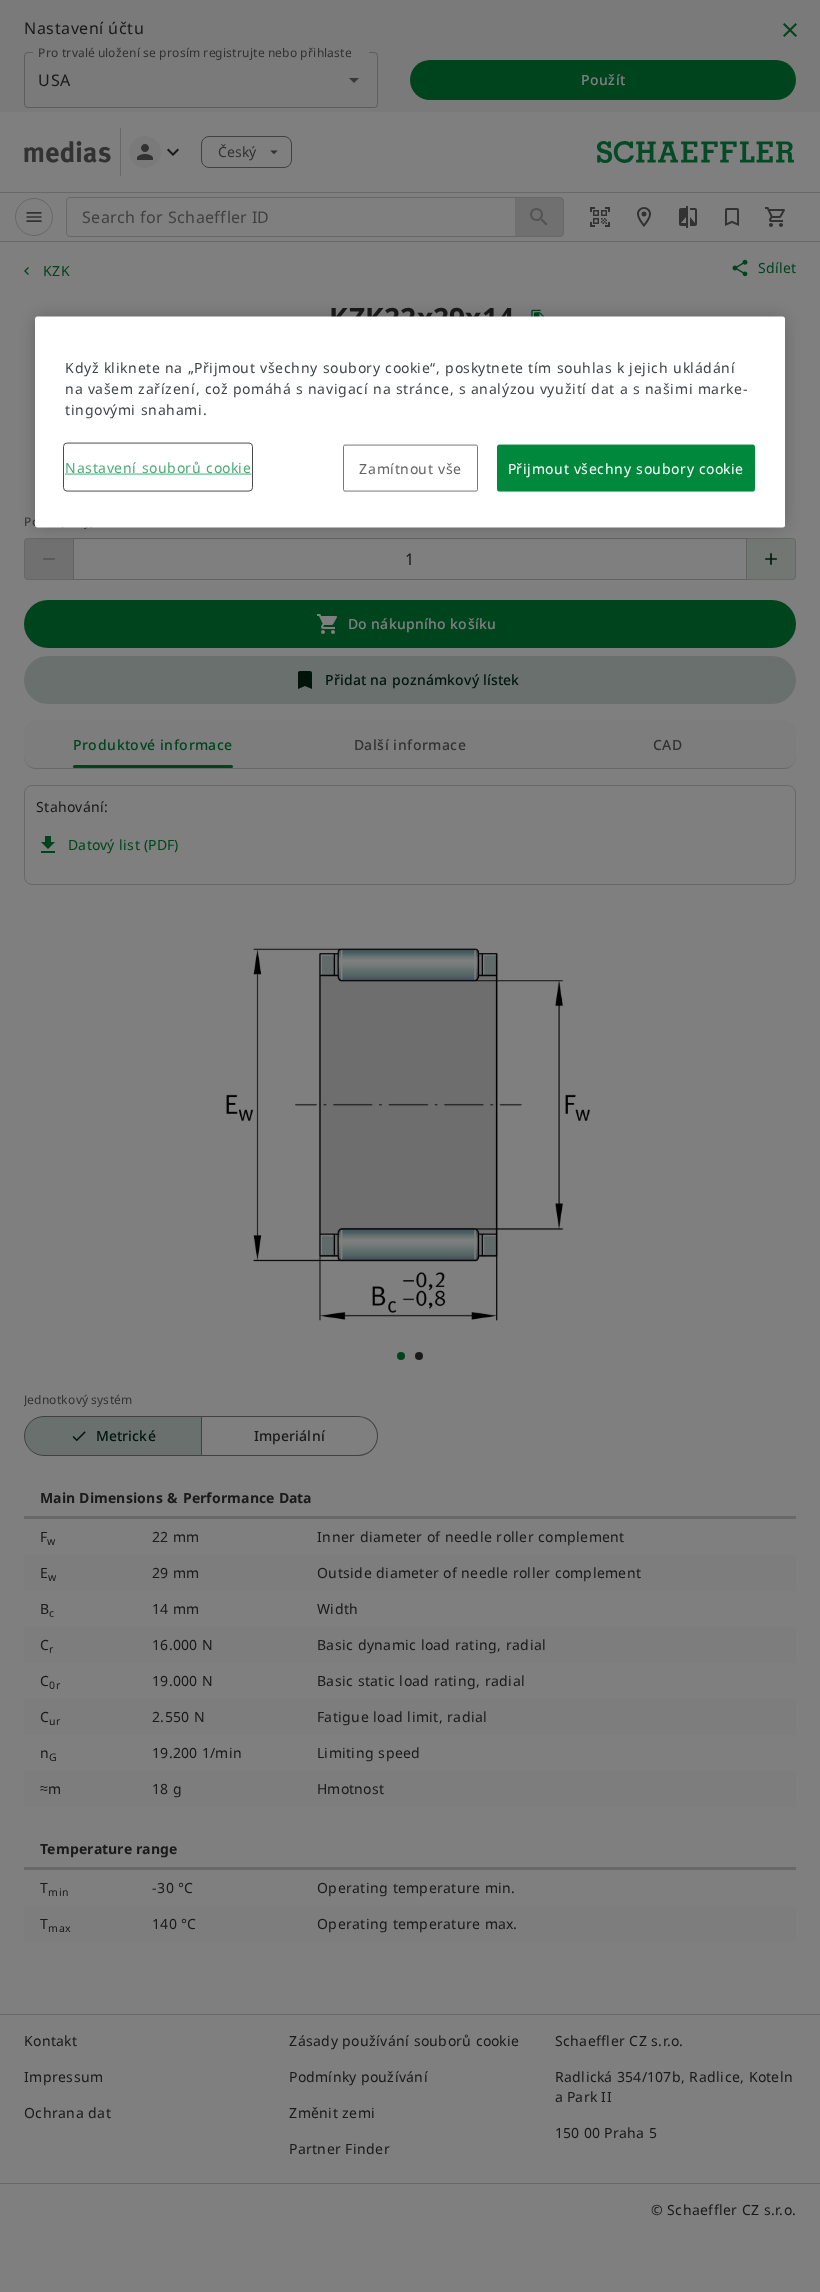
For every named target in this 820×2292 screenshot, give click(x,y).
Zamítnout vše (410, 467)
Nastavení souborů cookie (158, 466)
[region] (410, 421)
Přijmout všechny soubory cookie (626, 467)
